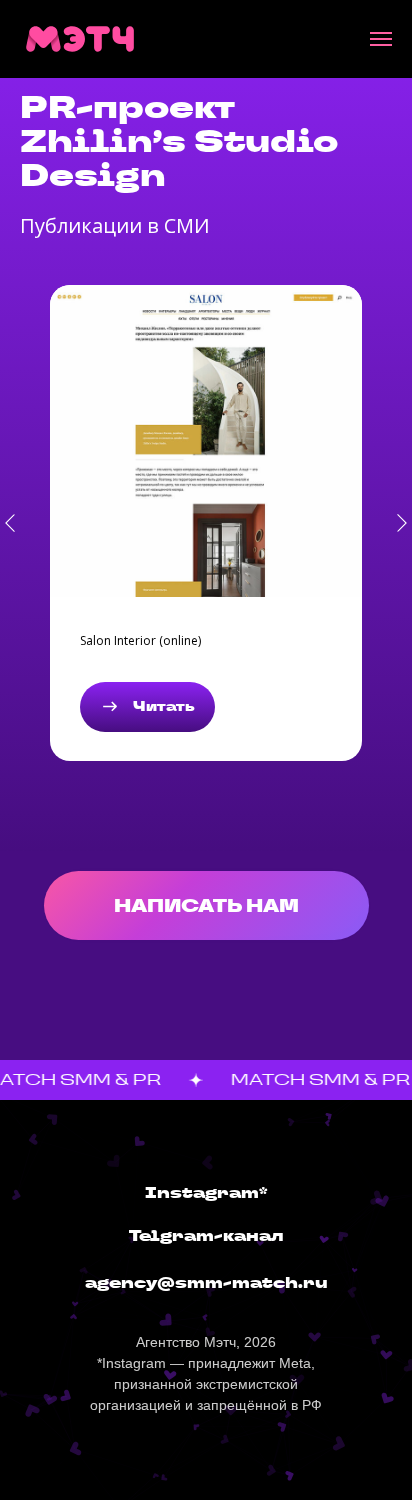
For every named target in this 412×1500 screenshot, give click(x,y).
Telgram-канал (206, 1235)
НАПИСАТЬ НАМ (206, 905)
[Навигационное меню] (381, 39)
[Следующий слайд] (402, 523)
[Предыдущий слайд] (10, 523)
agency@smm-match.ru (206, 1282)
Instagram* (206, 1192)
